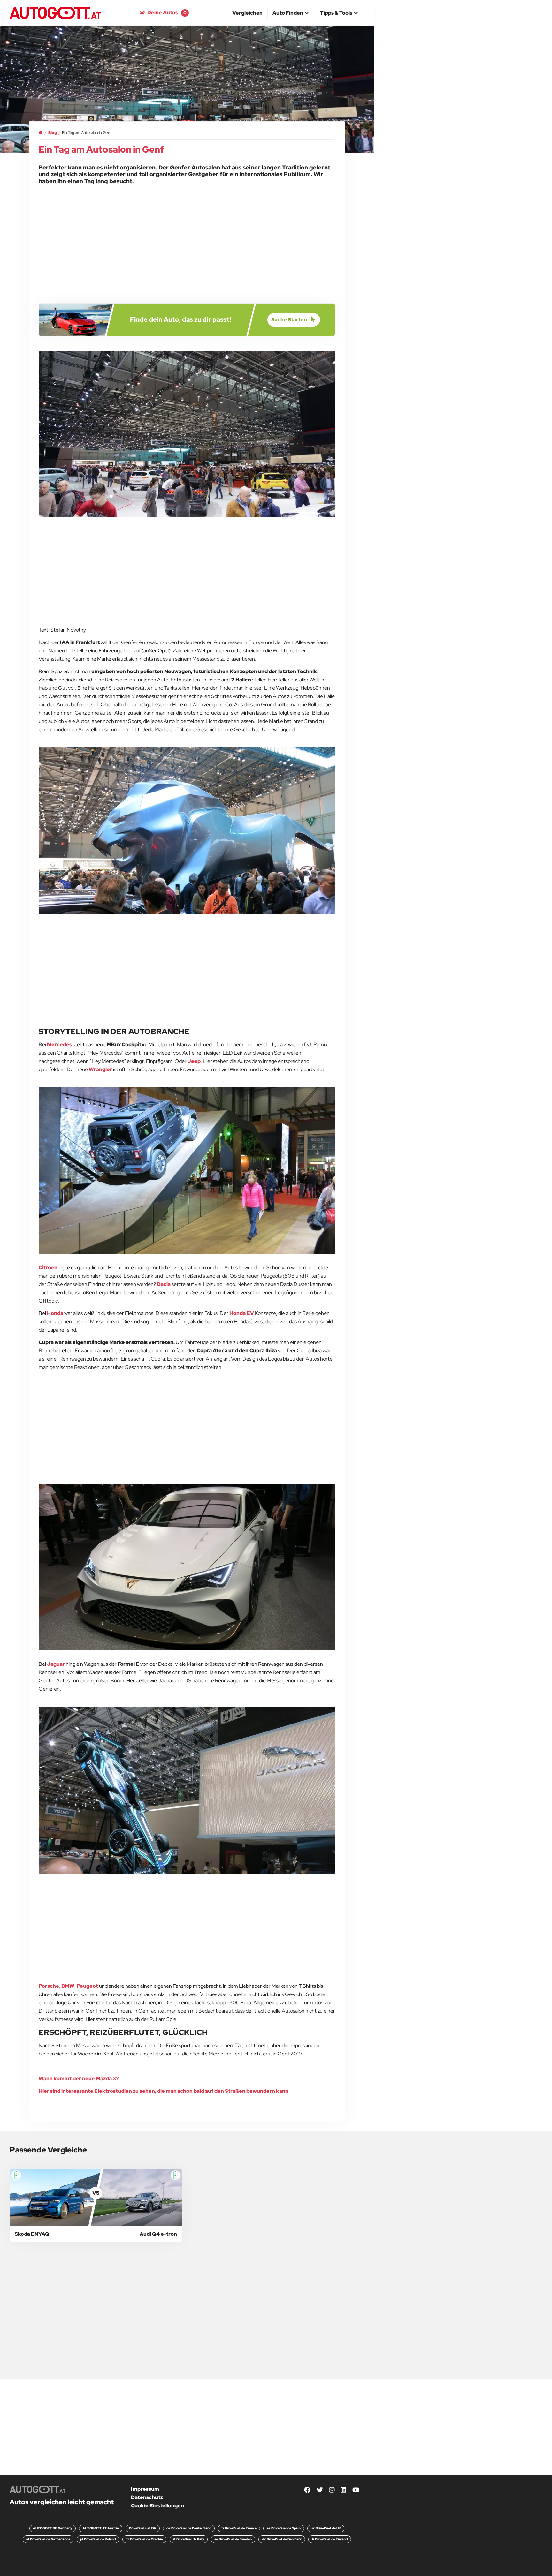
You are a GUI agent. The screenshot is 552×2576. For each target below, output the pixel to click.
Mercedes (59, 1044)
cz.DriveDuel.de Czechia (144, 2539)
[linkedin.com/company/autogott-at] (343, 2490)
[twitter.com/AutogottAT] (320, 2490)
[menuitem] (248, 13)
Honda (55, 1313)
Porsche (49, 1986)
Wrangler (100, 1069)
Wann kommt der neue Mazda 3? (79, 2079)
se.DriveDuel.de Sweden (233, 2539)
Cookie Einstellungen (157, 2506)
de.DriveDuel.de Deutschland (189, 2528)
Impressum (145, 2489)
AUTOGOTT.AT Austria (101, 2528)
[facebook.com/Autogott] (307, 2490)
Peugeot (87, 1986)
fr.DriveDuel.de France (239, 2528)
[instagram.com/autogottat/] (332, 2490)
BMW (68, 1986)
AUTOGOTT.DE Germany (53, 2528)
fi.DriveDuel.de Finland (330, 2539)
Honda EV (242, 1313)
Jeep (194, 1061)
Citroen (48, 1268)
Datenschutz (147, 2497)
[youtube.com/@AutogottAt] (356, 2490)
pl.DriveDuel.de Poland (98, 2539)
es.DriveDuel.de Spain (284, 2528)
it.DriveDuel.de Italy (189, 2539)
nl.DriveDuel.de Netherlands (48, 2539)
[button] (291, 13)
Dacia (164, 1284)
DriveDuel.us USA (143, 2528)
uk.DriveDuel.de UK (326, 2528)
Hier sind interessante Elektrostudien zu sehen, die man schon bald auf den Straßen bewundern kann (164, 2091)
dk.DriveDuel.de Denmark (282, 2539)
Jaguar (56, 1664)
